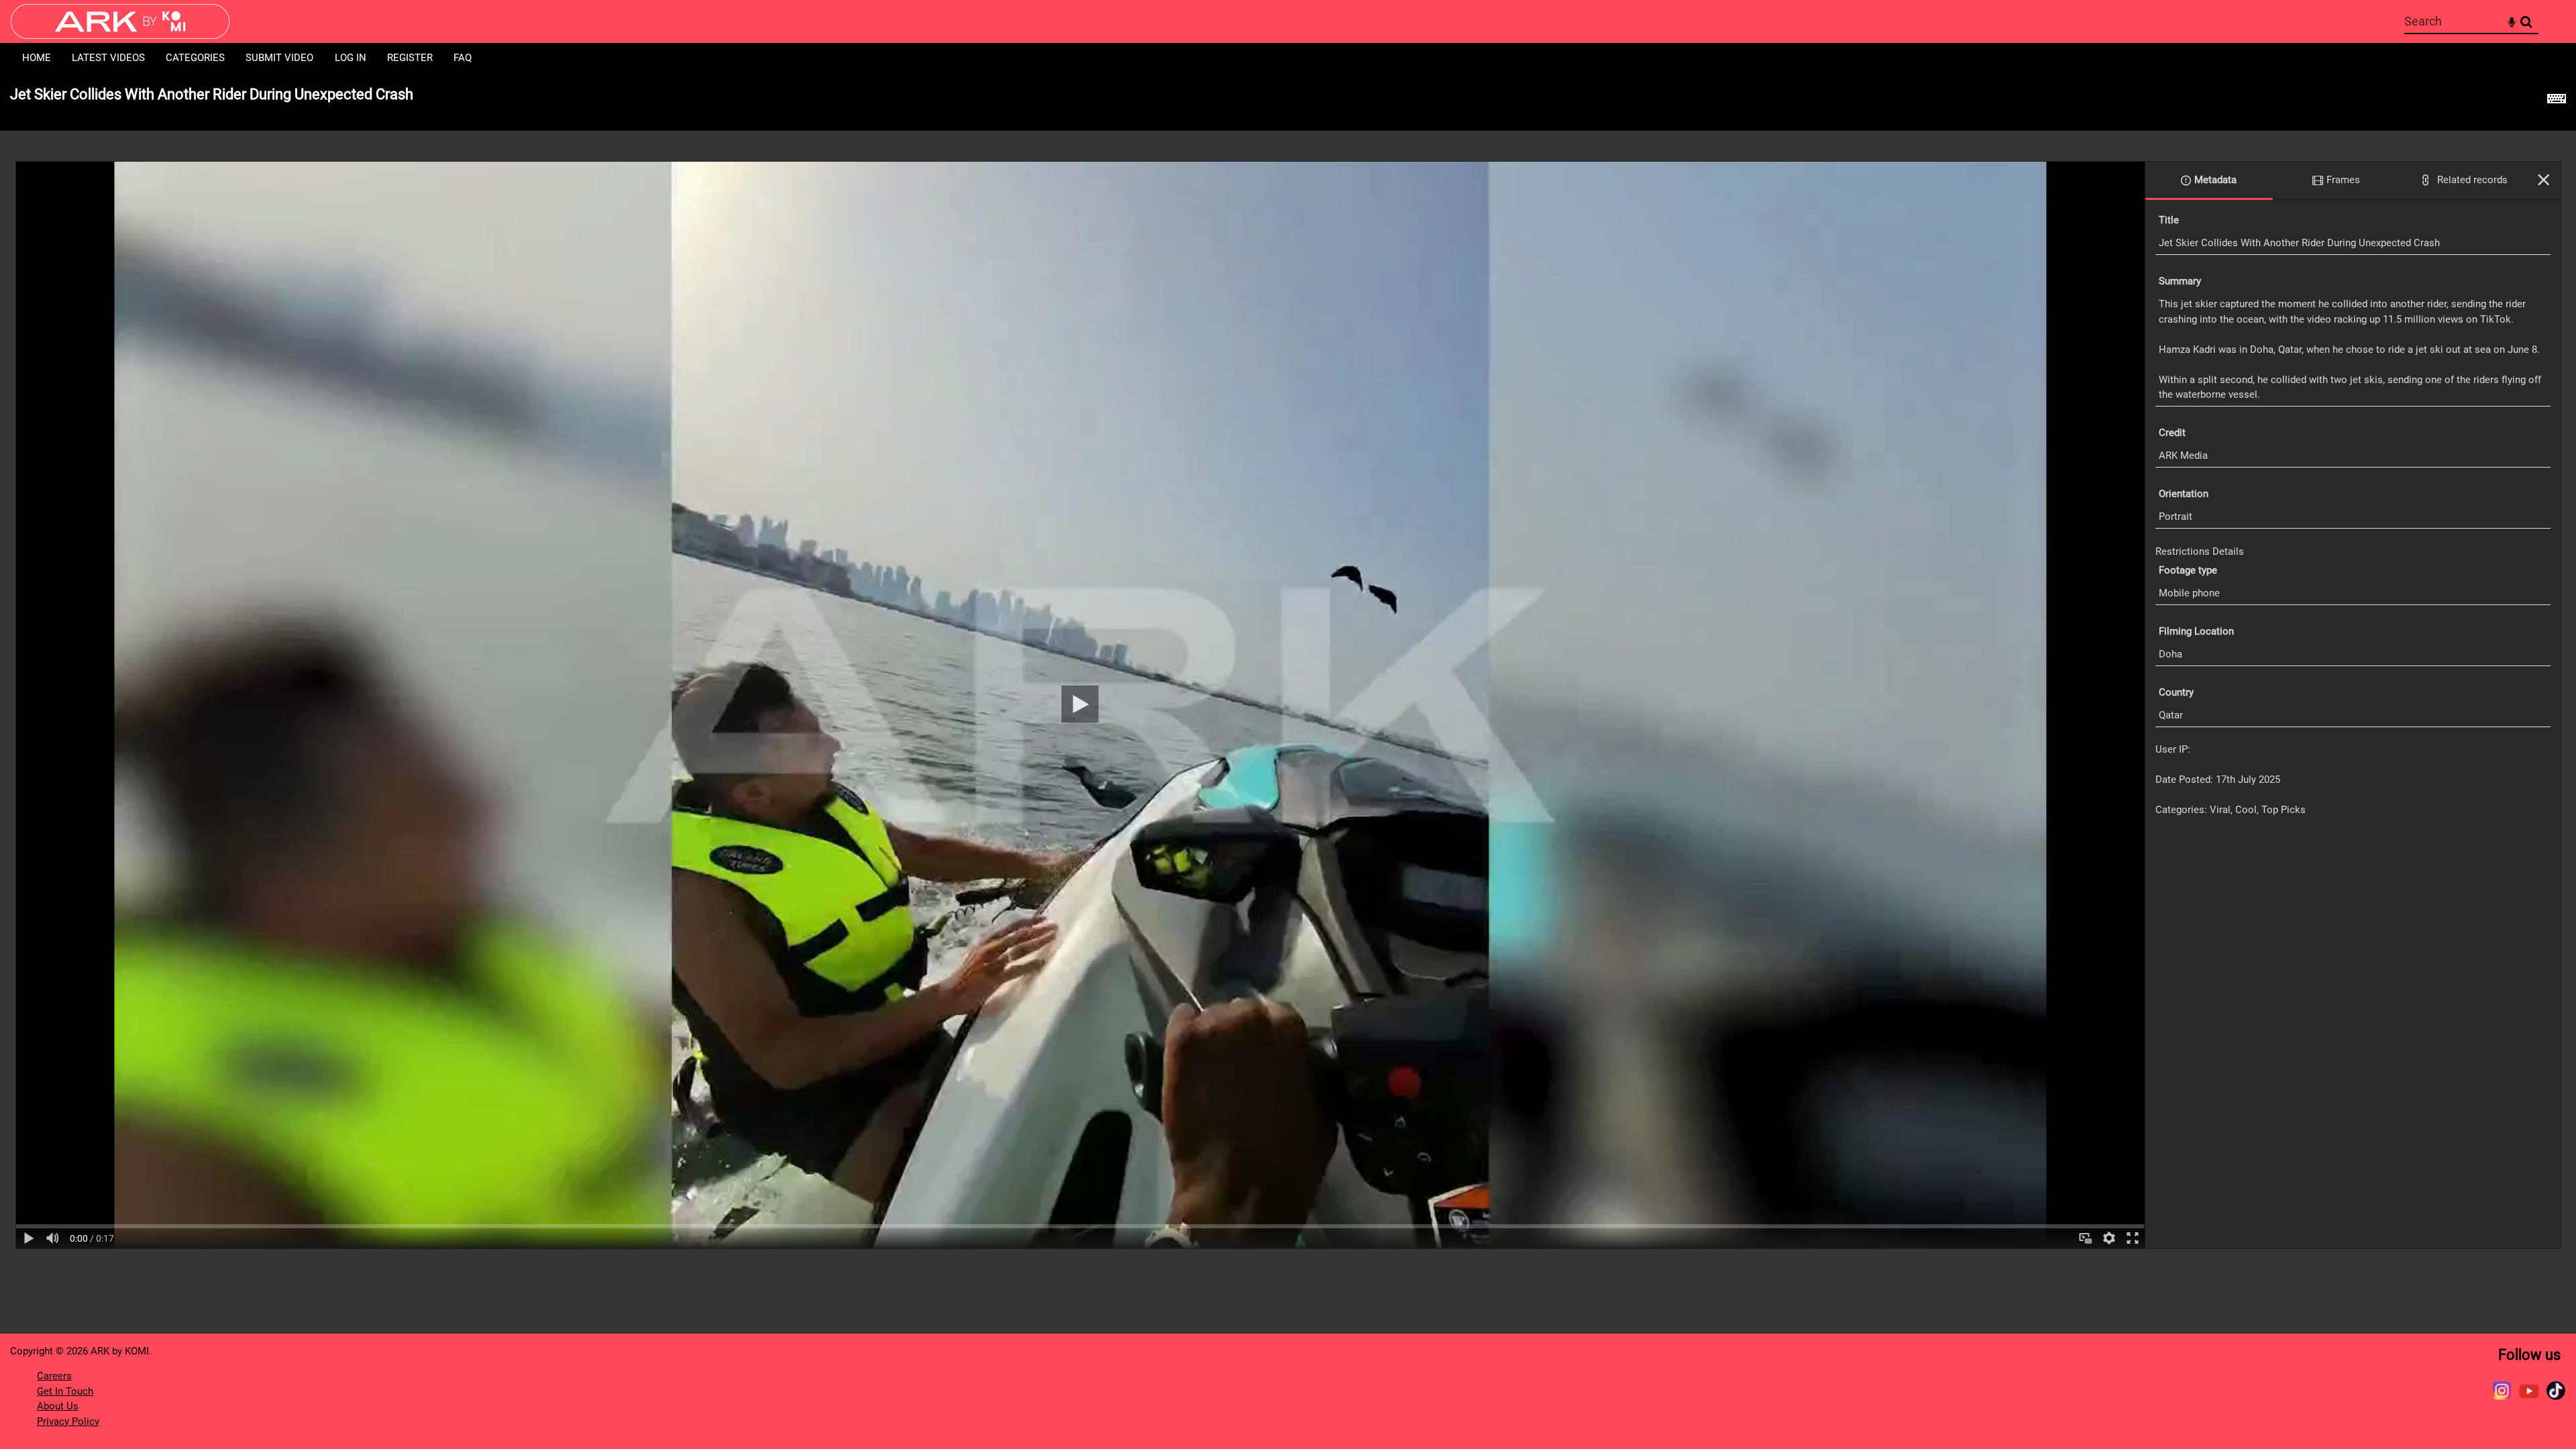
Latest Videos (108, 58)
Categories (195, 58)
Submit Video (279, 58)
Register (410, 58)
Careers (54, 1376)
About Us (58, 1406)
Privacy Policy (68, 1421)
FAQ (463, 58)
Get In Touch (65, 1391)
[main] (1288, 668)
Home (37, 58)
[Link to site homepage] (120, 35)
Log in (351, 58)
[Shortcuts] (2557, 102)
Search (2526, 22)
